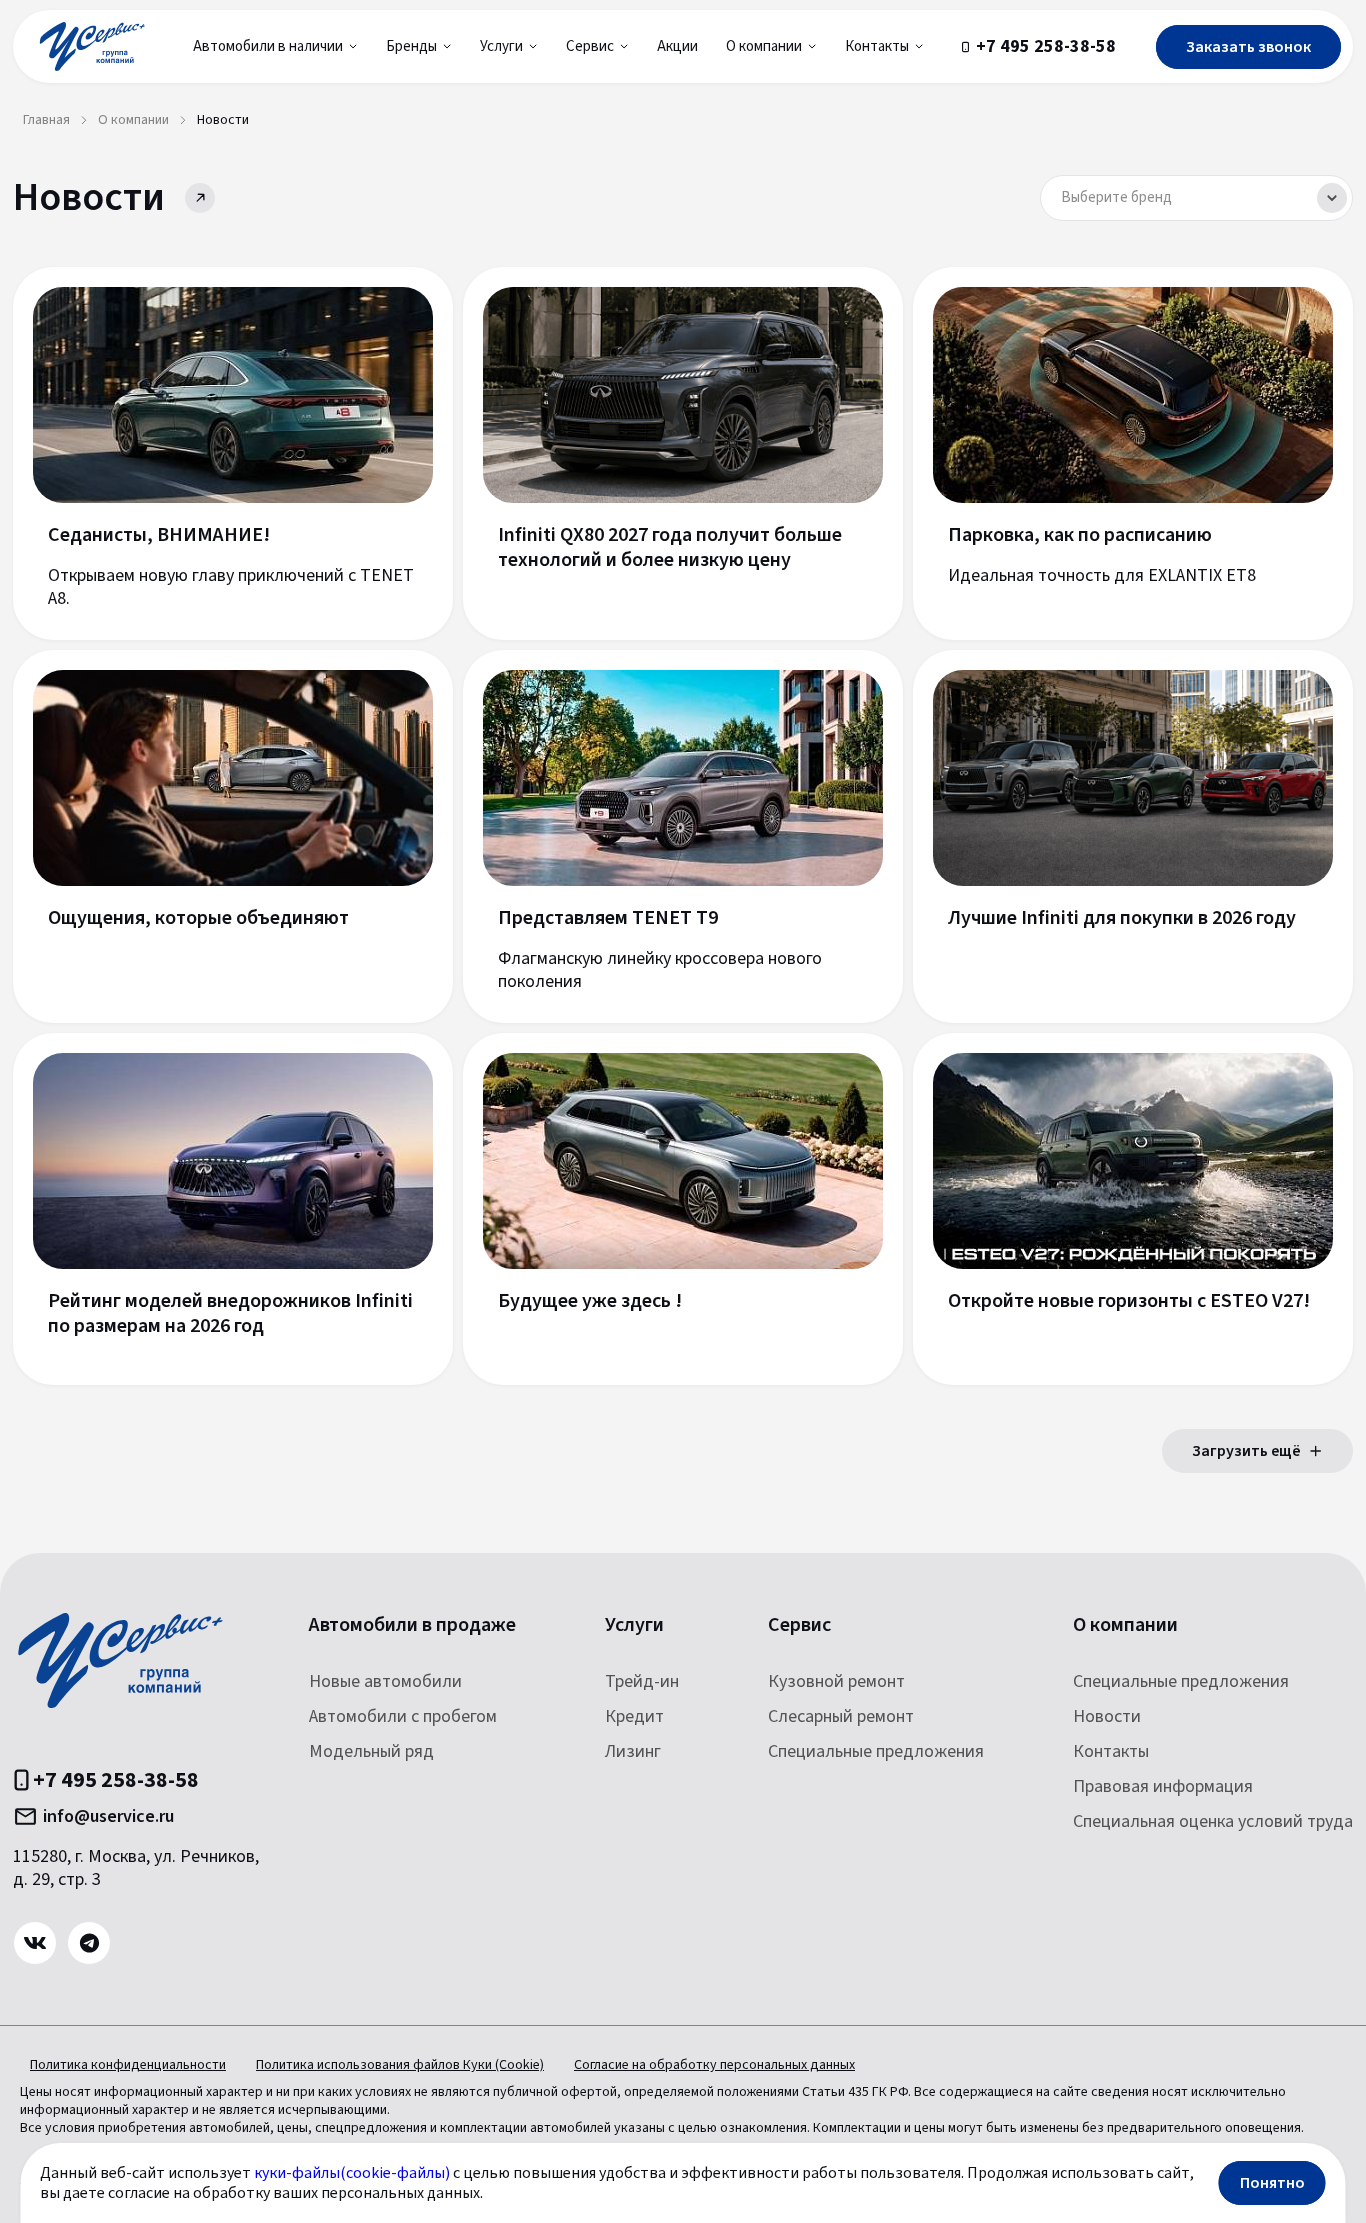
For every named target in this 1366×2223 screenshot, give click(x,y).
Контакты (1111, 1751)
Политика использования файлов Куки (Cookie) (400, 2065)
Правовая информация (1163, 1786)
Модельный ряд (371, 1751)
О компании (1125, 1625)
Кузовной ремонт (836, 1681)
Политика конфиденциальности (128, 2065)
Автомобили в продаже (412, 1625)
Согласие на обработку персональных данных (714, 2065)
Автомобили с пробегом (403, 1716)
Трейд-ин (642, 1681)
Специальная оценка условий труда (1213, 1821)
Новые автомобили (385, 1681)
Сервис (799, 1625)
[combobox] (1196, 198)
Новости (1107, 1716)
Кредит (634, 1716)
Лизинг (633, 1751)
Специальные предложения (876, 1751)
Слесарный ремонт (841, 1716)
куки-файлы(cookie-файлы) (352, 2173)
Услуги (634, 1625)
